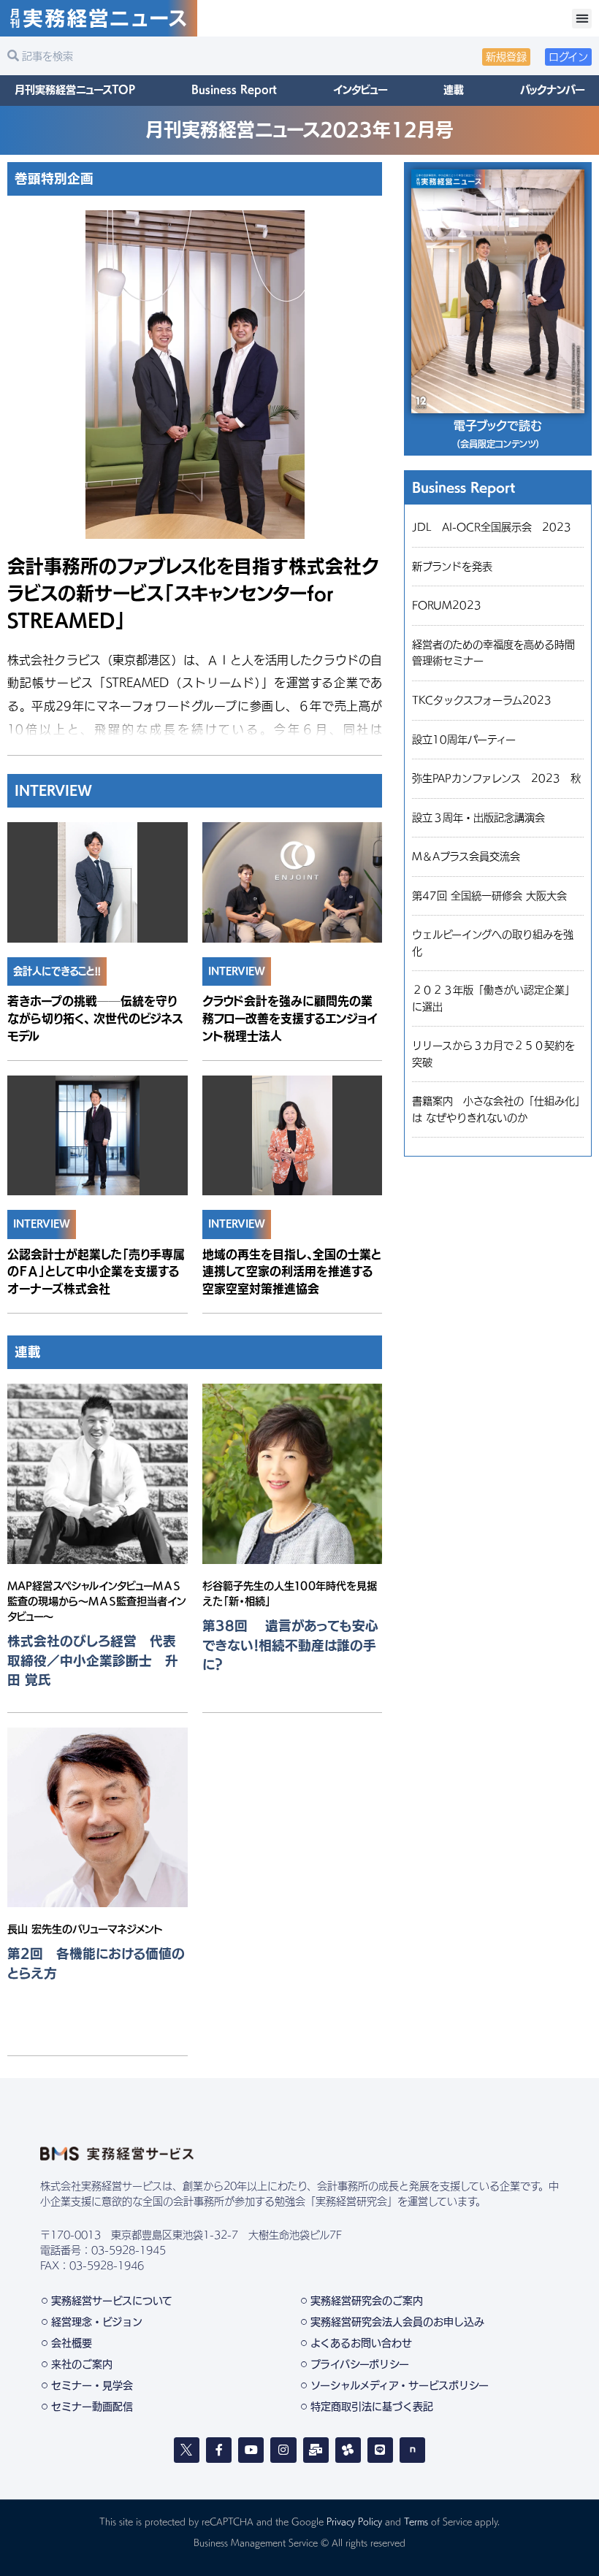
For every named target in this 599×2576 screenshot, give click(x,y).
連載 (454, 90)
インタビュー (360, 90)
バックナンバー (552, 90)
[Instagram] (283, 2450)
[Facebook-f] (219, 2450)
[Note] (412, 2450)
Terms (416, 2521)
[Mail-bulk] (316, 2450)
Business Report (234, 90)
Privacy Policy (354, 2521)
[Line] (380, 2450)
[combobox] (150, 56)
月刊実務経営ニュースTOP (75, 90)
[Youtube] (251, 2450)
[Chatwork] (348, 2450)
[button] (582, 19)
